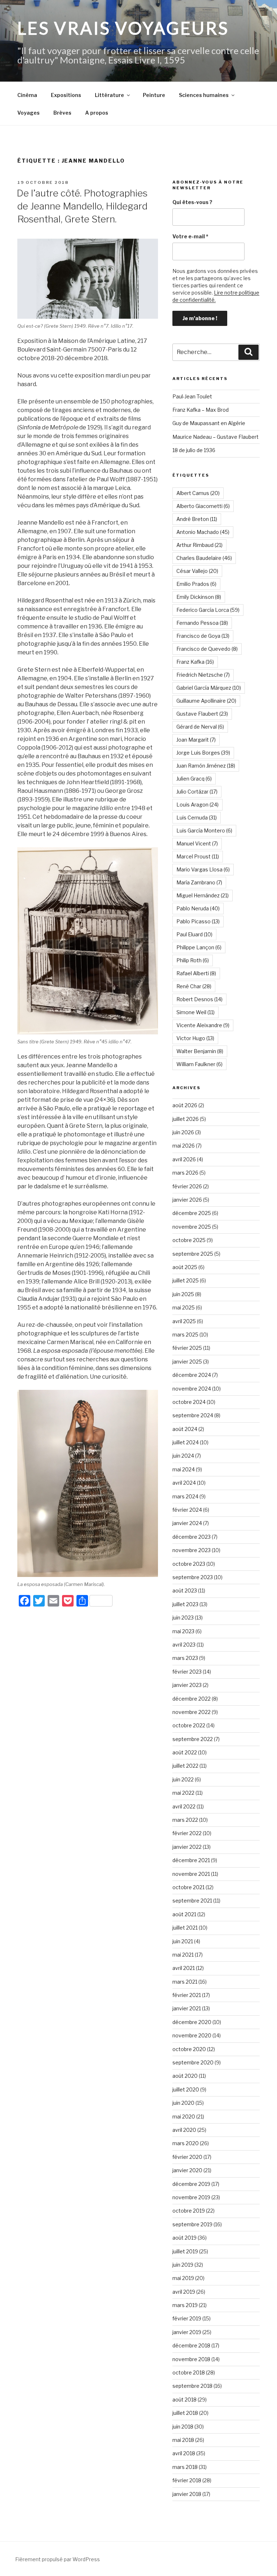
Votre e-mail (190, 236)
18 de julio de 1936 (194, 450)
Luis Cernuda (197, 818)
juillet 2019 (185, 2251)
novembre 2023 (192, 1550)
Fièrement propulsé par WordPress (58, 2559)
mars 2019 (185, 2305)
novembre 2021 (191, 1874)
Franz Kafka (195, 662)
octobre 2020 (189, 2049)
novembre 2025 (192, 1227)
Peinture (154, 95)
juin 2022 (183, 1779)
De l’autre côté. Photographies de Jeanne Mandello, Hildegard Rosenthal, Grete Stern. (82, 206)
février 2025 (187, 1348)
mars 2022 (185, 1820)
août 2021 (184, 1914)
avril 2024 (184, 1483)
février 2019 (187, 2318)
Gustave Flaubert (202, 714)
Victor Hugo (195, 1038)
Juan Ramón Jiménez (206, 766)
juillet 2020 (186, 2089)
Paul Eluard (194, 934)
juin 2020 (183, 2103)
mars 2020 (186, 2143)
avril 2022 (184, 1806)
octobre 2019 (189, 2211)
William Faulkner (199, 1064)
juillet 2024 (186, 1442)
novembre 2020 (192, 2035)
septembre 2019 (192, 2224)
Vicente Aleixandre (203, 1025)
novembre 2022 (192, 1712)
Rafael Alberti (196, 973)
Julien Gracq (194, 779)
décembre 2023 (192, 1537)
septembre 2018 (192, 2386)
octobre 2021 (188, 1887)
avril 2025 (184, 1321)
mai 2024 (184, 1469)
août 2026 (185, 1105)
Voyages (28, 113)
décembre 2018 (191, 2345)
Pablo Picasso (198, 921)
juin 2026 (183, 1132)
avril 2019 (184, 2292)
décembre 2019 (191, 2184)
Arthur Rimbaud (199, 545)
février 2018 (187, 2480)
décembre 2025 (192, 1213)
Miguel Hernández (203, 895)
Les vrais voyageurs (123, 28)
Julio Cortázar (197, 792)
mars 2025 (185, 1335)
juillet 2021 (185, 1928)
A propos (97, 113)
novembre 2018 (191, 2359)
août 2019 (184, 2238)
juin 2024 (183, 1456)
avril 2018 (184, 2453)
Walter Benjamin (200, 1051)
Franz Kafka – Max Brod (201, 410)
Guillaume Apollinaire (206, 701)
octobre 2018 (189, 2372)
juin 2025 (183, 1294)
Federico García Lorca (208, 610)
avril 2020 (184, 2130)
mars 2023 (185, 1658)
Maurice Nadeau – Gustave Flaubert (216, 437)
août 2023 (185, 1590)
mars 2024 (185, 1496)
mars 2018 (185, 2467)
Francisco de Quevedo (207, 649)
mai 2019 (183, 2278)
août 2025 (185, 1267)
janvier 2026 (187, 1200)
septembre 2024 (193, 1415)
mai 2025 (184, 1307)
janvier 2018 (187, 2494)
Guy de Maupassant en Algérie (209, 423)
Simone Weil (195, 1012)
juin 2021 (183, 1941)
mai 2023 (183, 1631)
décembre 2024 (192, 1375)
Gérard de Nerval (200, 727)
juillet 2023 (185, 1604)
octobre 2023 (189, 1564)
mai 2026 (184, 1146)
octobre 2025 (189, 1240)
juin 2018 (183, 2427)
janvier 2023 (187, 1685)
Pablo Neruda (198, 908)
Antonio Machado (203, 532)
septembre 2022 (193, 1739)
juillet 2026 (186, 1119)
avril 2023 (184, 1645)
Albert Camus (198, 493)
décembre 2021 (191, 1860)
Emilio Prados (196, 584)
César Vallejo (197, 571)
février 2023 (187, 1672)
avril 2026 (184, 1159)
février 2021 (187, 1995)
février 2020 (187, 2157)
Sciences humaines (204, 95)
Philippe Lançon (199, 947)
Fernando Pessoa (202, 623)
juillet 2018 (185, 2413)
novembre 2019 (191, 2197)
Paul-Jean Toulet (192, 396)
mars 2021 (185, 1982)
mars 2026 (185, 1173)
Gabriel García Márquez (209, 688)
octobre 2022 (189, 1725)
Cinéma (27, 95)
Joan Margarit (196, 740)
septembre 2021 (192, 1901)
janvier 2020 (187, 2170)
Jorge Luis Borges (203, 753)
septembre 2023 (193, 1577)
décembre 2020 (192, 2022)
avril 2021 (184, 1968)
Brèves (62, 113)
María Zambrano (199, 882)
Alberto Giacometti (203, 506)
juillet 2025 (186, 1280)
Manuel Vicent (197, 843)
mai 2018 (183, 2440)
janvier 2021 (187, 2008)
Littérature (109, 95)
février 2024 (187, 1510)
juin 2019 (183, 2265)
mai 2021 (183, 1955)
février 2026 (187, 1186)
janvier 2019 (187, 2332)
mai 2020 (184, 2117)
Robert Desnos (199, 999)
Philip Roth (193, 960)
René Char (194, 986)
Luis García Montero (204, 830)
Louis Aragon (197, 805)
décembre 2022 (192, 1699)
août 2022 (185, 1752)
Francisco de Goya (203, 636)
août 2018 (184, 2400)
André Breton (197, 519)
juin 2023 (183, 1618)
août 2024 (185, 1429)
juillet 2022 (185, 1766)
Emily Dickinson (199, 597)
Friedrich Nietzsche (203, 675)
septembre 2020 (193, 2062)
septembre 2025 (193, 1254)
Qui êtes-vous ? (192, 202)
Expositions (66, 95)
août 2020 (185, 2076)
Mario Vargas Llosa (203, 869)
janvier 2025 (187, 1362)
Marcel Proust (198, 856)
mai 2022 (183, 1793)
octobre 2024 (189, 1402)
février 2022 (187, 1833)
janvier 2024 (187, 1523)
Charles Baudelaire (204, 558)
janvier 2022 (187, 1847)
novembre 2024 (192, 1389)
